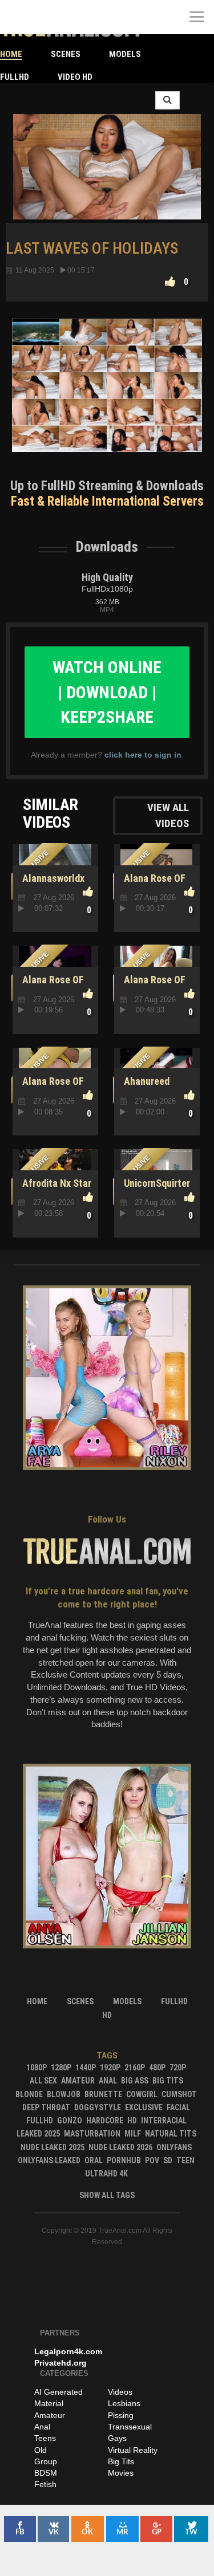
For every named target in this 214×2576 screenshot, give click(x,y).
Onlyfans (174, 2147)
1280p (61, 2068)
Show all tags (107, 2195)
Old (41, 2450)
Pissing (121, 2415)
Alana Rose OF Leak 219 (153, 986)
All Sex (43, 2081)
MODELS (125, 54)
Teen (185, 2160)
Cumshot (179, 2094)
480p (157, 2068)
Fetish (45, 2484)
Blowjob (64, 2094)
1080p (37, 2068)
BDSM (46, 2473)
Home (11, 54)
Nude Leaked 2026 (120, 2147)
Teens (45, 2438)
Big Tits (168, 2081)
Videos (120, 2392)
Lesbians (124, 2403)
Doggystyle (98, 2107)
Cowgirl (142, 2094)
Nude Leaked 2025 (53, 2147)
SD (168, 2160)
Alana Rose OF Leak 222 (51, 986)
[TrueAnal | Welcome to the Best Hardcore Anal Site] (17, 17)
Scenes (66, 54)
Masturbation (92, 2134)
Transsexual (130, 2427)
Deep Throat (46, 2107)
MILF (133, 2134)
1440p (86, 2068)
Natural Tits (171, 2134)
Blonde (29, 2094)
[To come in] (51, 17)
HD (132, 2121)
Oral (94, 2160)
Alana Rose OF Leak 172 (51, 1087)
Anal (108, 2081)
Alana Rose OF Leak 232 (153, 884)
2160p (135, 2068)
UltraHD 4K (106, 2174)
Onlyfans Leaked (49, 2160)
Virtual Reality (133, 2450)
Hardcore (105, 2121)
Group (46, 2461)
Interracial (164, 2121)
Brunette (103, 2094)
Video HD (75, 77)
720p (178, 2068)
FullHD (15, 77)
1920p (110, 2068)
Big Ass (135, 2081)
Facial (178, 2107)
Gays (117, 2438)
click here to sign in (143, 755)
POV (152, 2160)
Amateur (78, 2081)
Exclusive (144, 2107)
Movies (121, 2473)
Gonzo (70, 2121)
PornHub (124, 2160)
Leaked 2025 (38, 2134)
